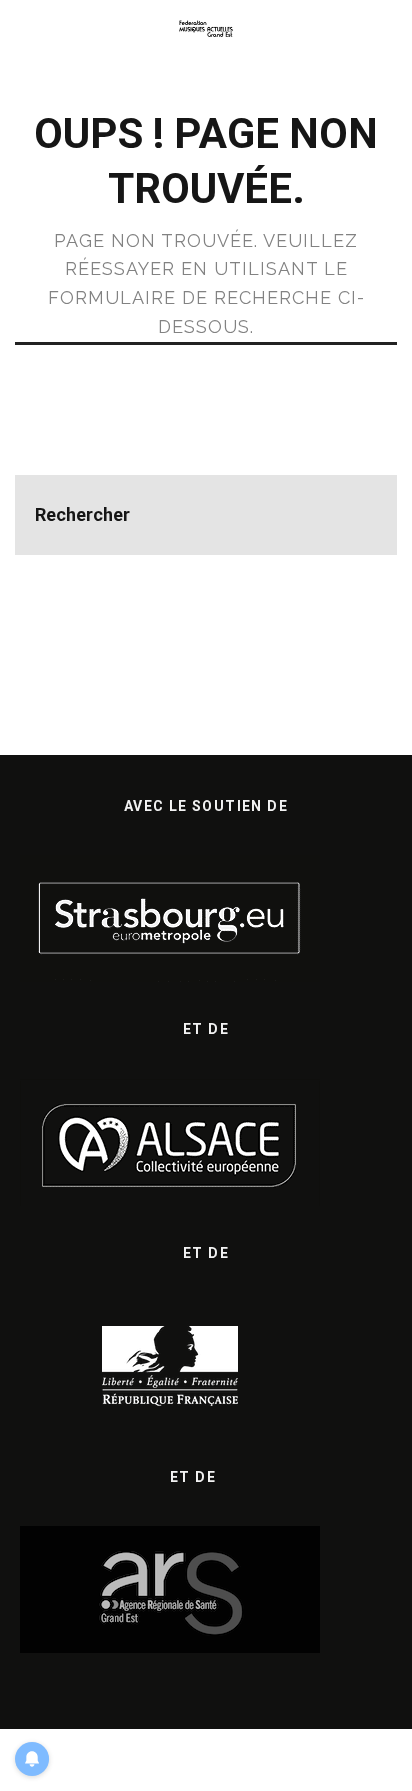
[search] (357, 515)
